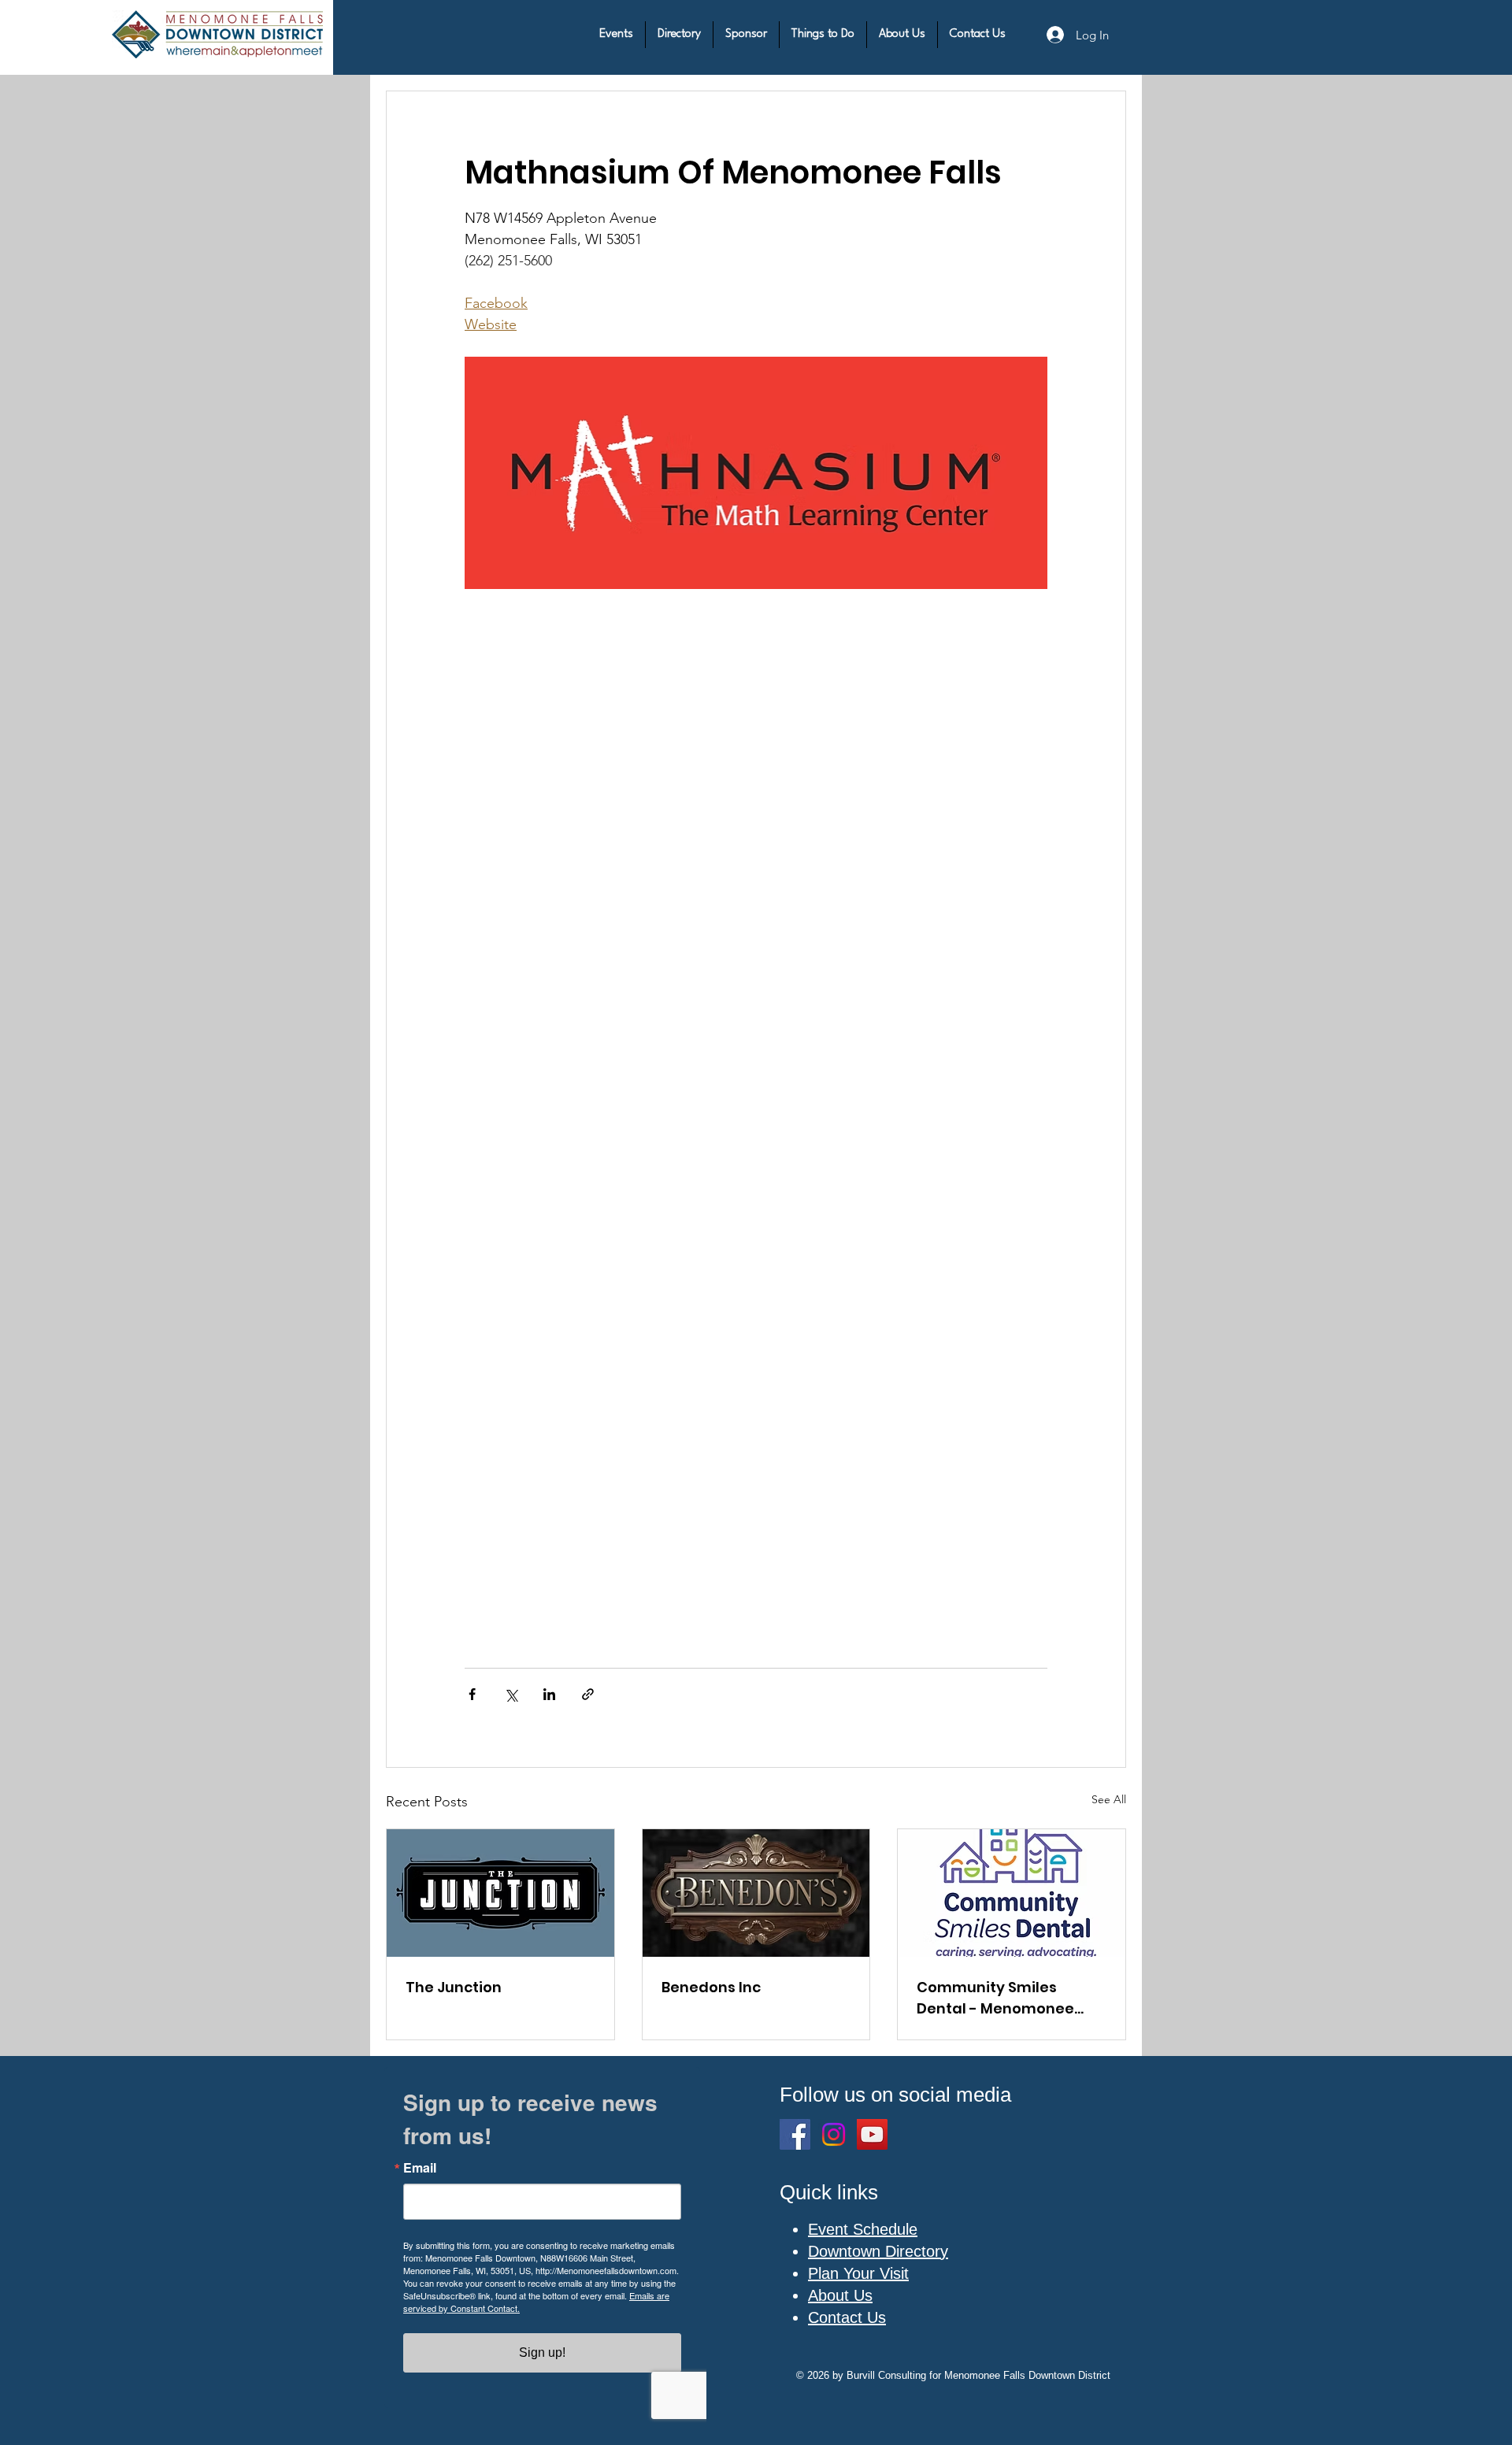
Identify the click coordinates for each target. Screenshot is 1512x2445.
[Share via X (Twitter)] (511, 1694)
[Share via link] (588, 1694)
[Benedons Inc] (756, 1893)
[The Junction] (500, 1893)
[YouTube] (872, 2134)
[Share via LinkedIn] (549, 1694)
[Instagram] (834, 2134)
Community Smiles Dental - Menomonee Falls (995, 1998)
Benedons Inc (711, 1987)
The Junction (454, 1987)
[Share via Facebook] (472, 1694)
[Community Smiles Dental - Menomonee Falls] (1012, 1893)
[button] (616, 35)
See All (1109, 1799)
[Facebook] (795, 2134)
